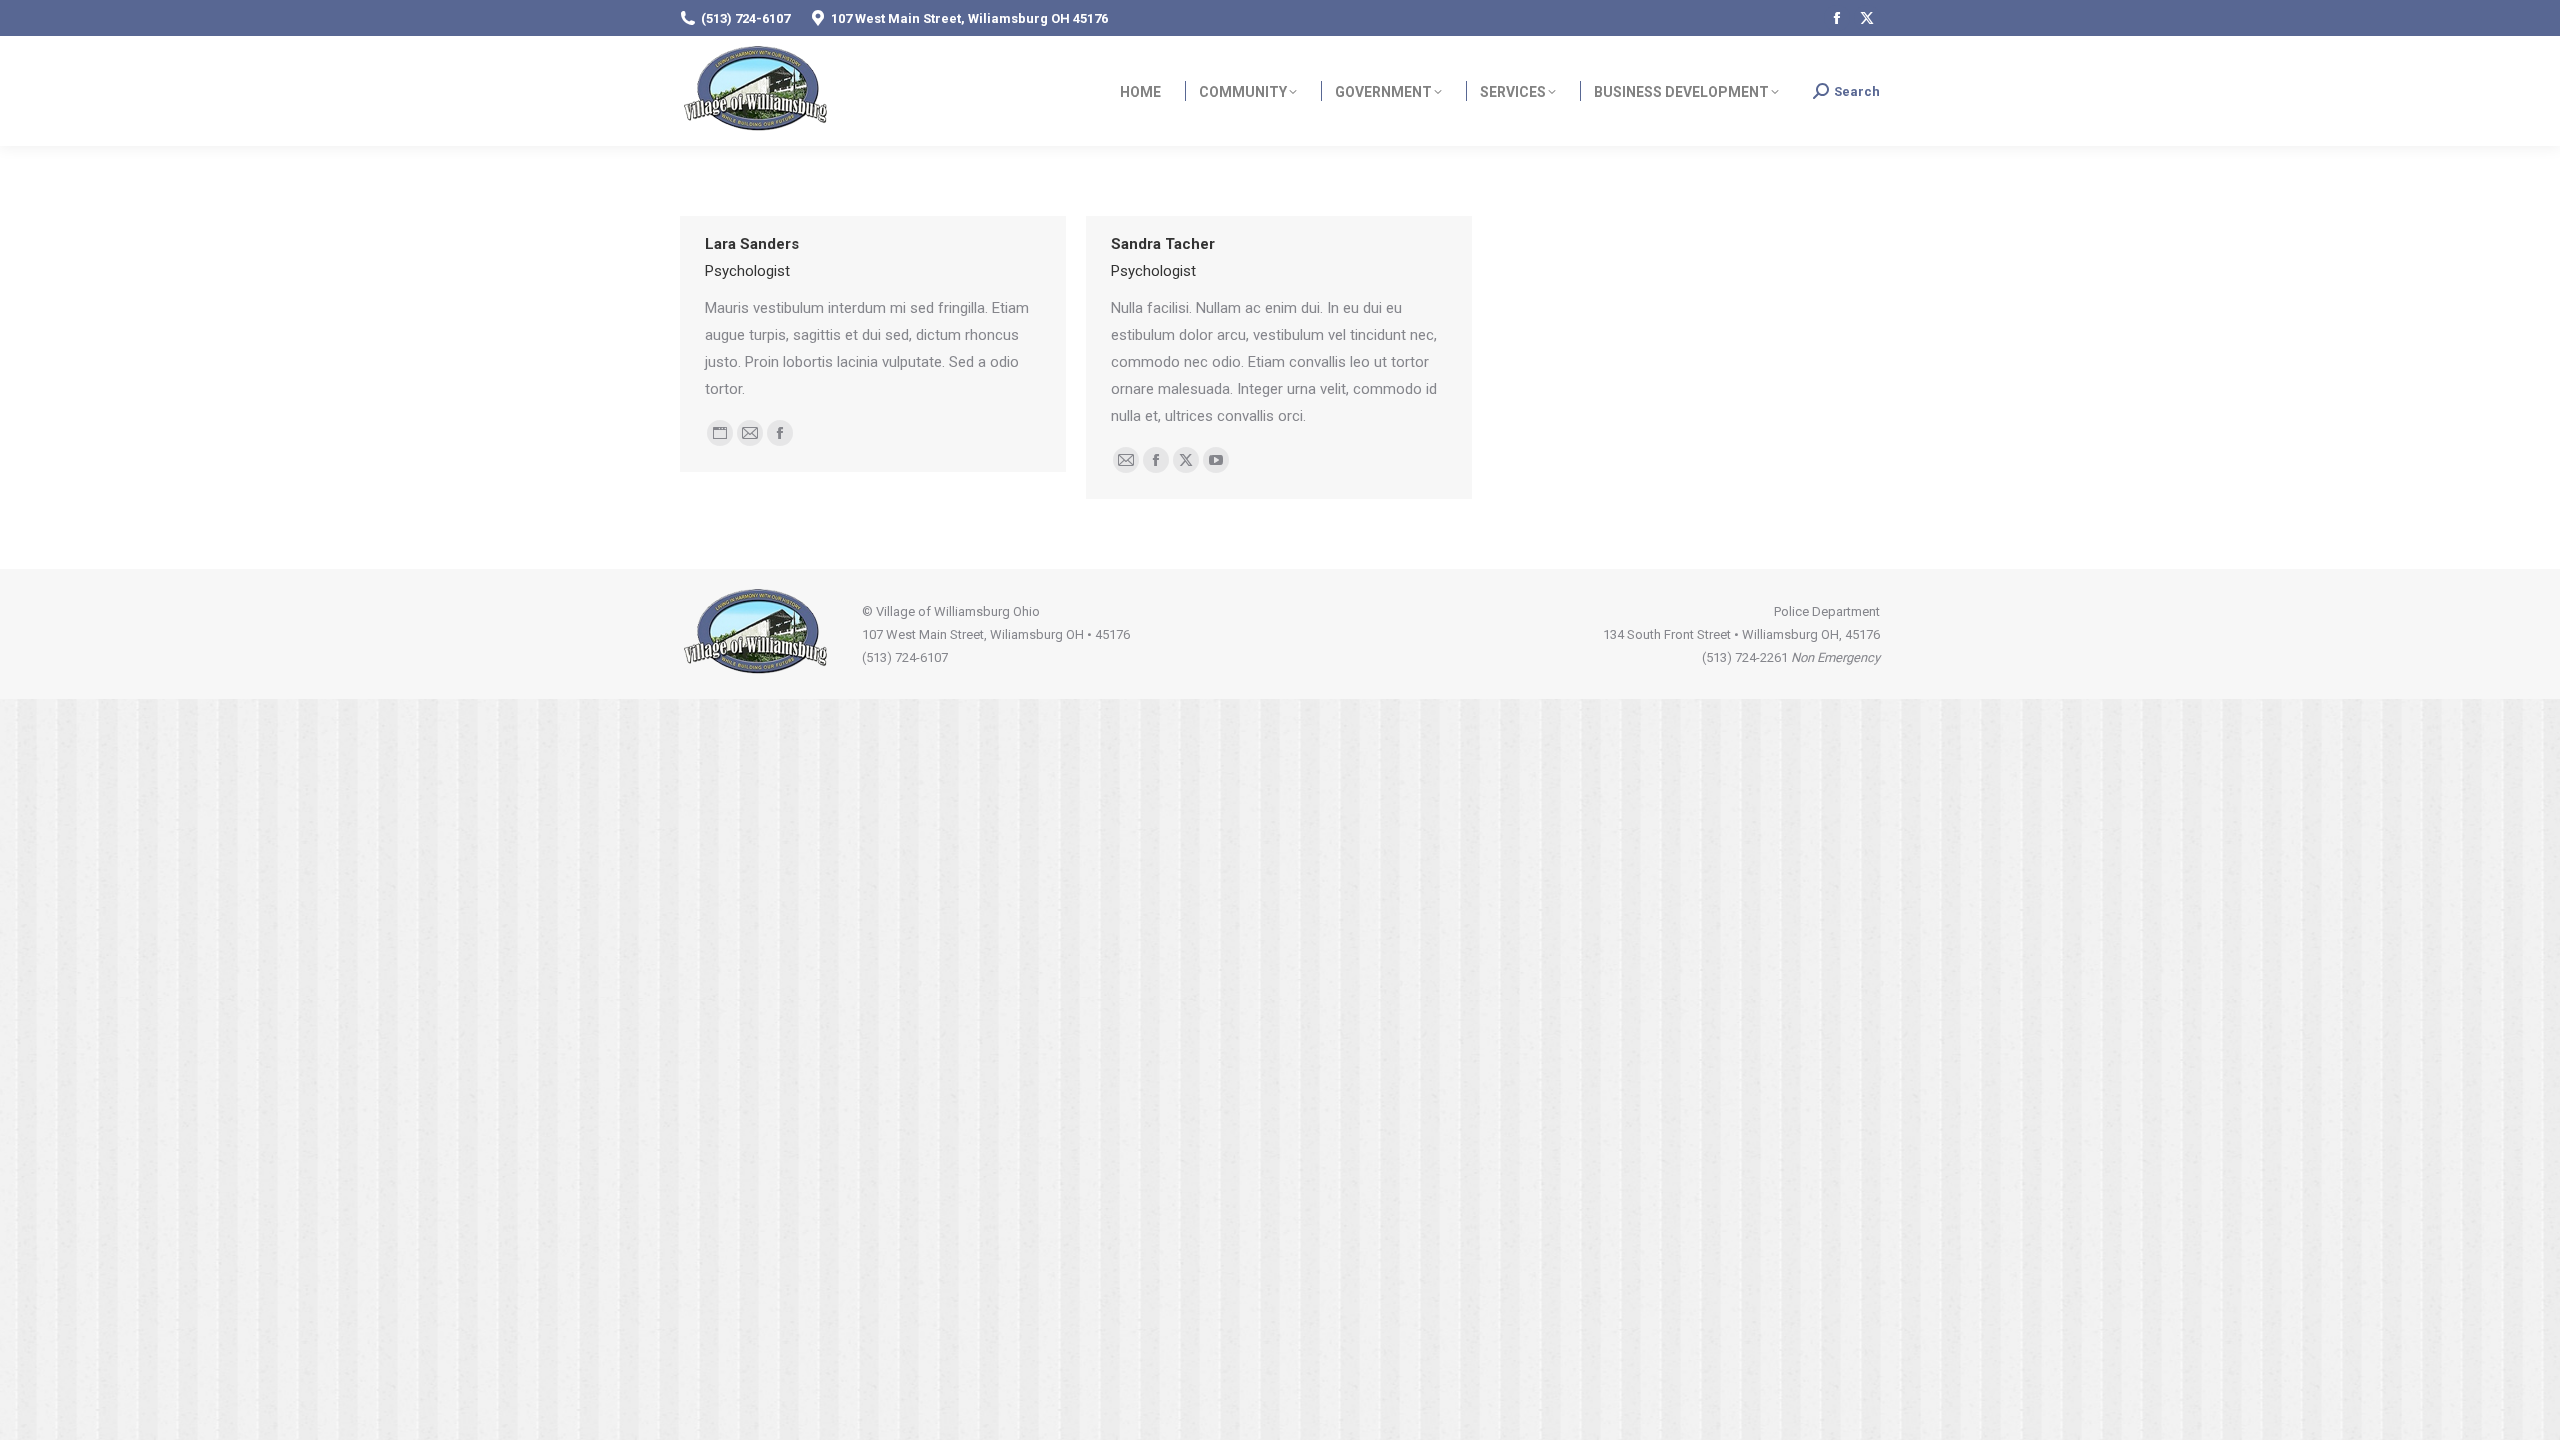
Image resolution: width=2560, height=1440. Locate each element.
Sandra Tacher (1163, 244)
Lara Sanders (752, 244)
